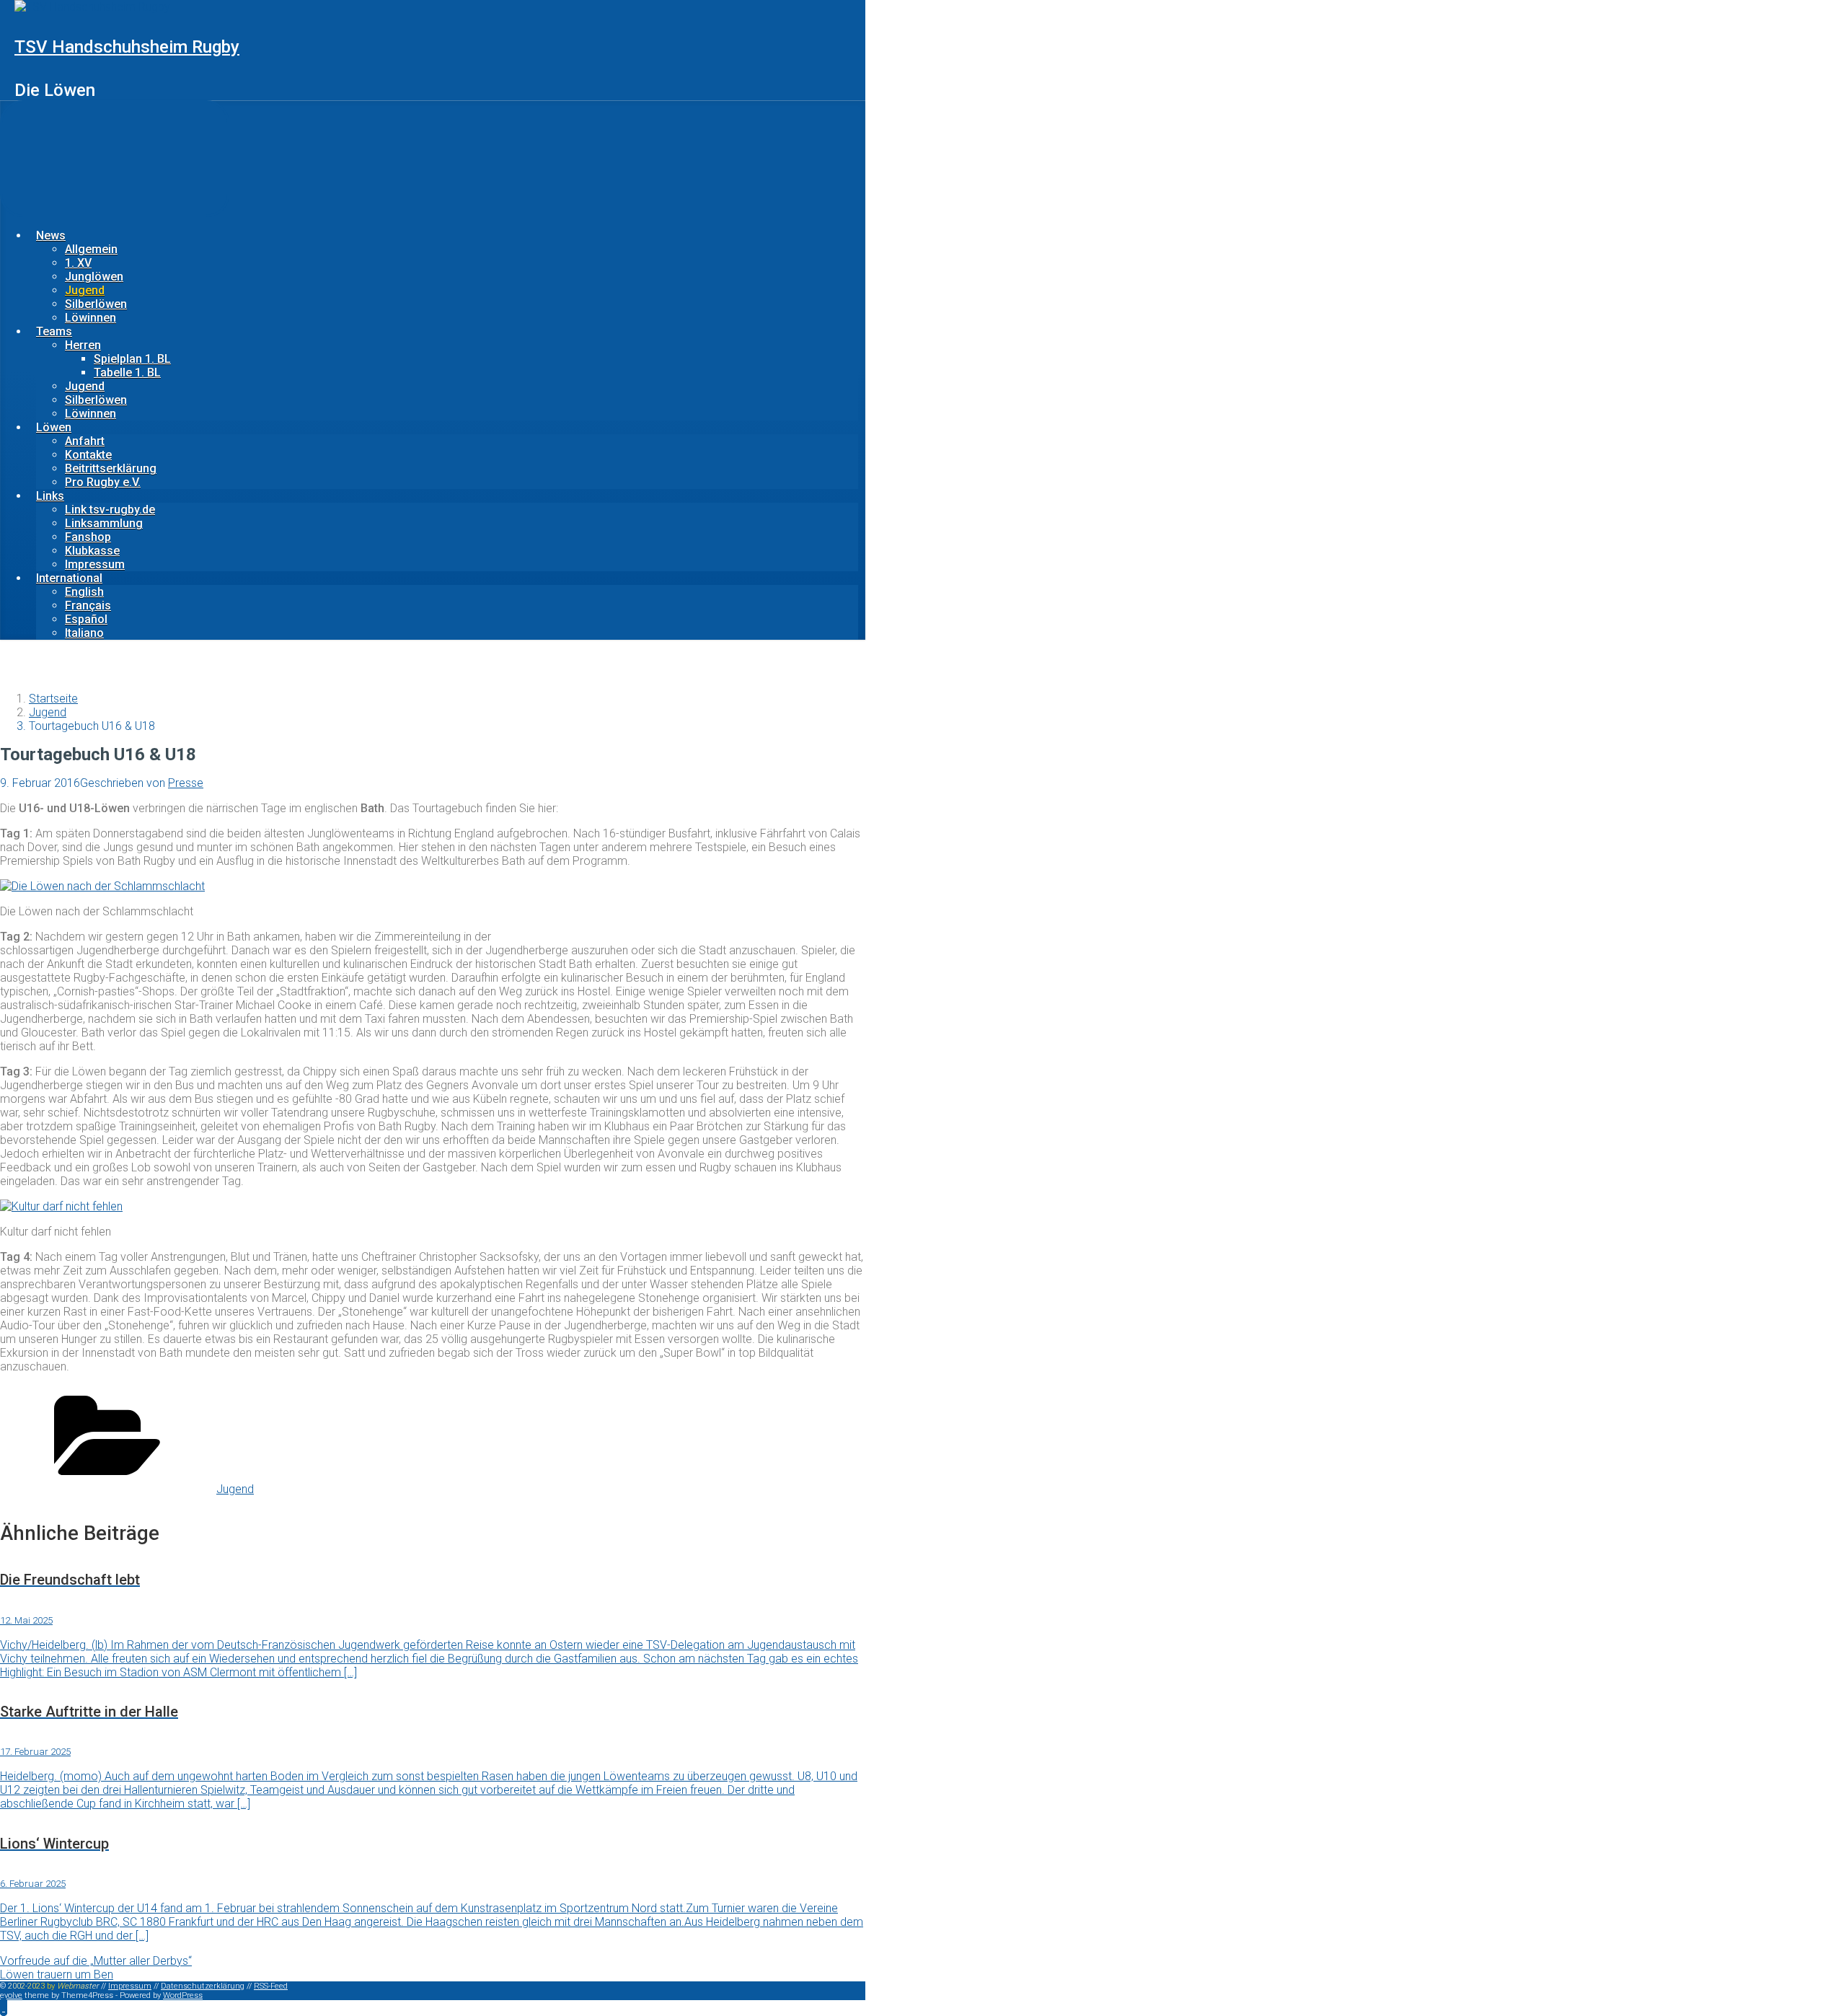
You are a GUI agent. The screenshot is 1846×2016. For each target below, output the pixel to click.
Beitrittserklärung (111, 468)
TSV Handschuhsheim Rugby (127, 47)
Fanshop (88, 537)
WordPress (183, 1995)
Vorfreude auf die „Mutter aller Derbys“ (96, 1961)
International (69, 578)
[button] (4, 2007)
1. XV (78, 263)
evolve (11, 1995)
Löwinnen (90, 318)
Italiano (84, 633)
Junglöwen (94, 277)
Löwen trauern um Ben (57, 1975)
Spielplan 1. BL (132, 359)
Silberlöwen (96, 304)
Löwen (54, 427)
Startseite (53, 699)
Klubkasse (92, 551)
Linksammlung (104, 523)
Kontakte (88, 455)
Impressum (95, 564)
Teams (54, 331)
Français (88, 606)
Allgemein (91, 249)
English (84, 592)
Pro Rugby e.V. (103, 482)
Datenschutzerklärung (203, 1986)
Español (86, 619)
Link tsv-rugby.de (110, 510)
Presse (186, 783)
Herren (83, 345)
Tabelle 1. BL (127, 373)
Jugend (85, 290)
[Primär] (115, 159)
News (51, 236)
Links (50, 496)
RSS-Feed (271, 1986)
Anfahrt (85, 441)
